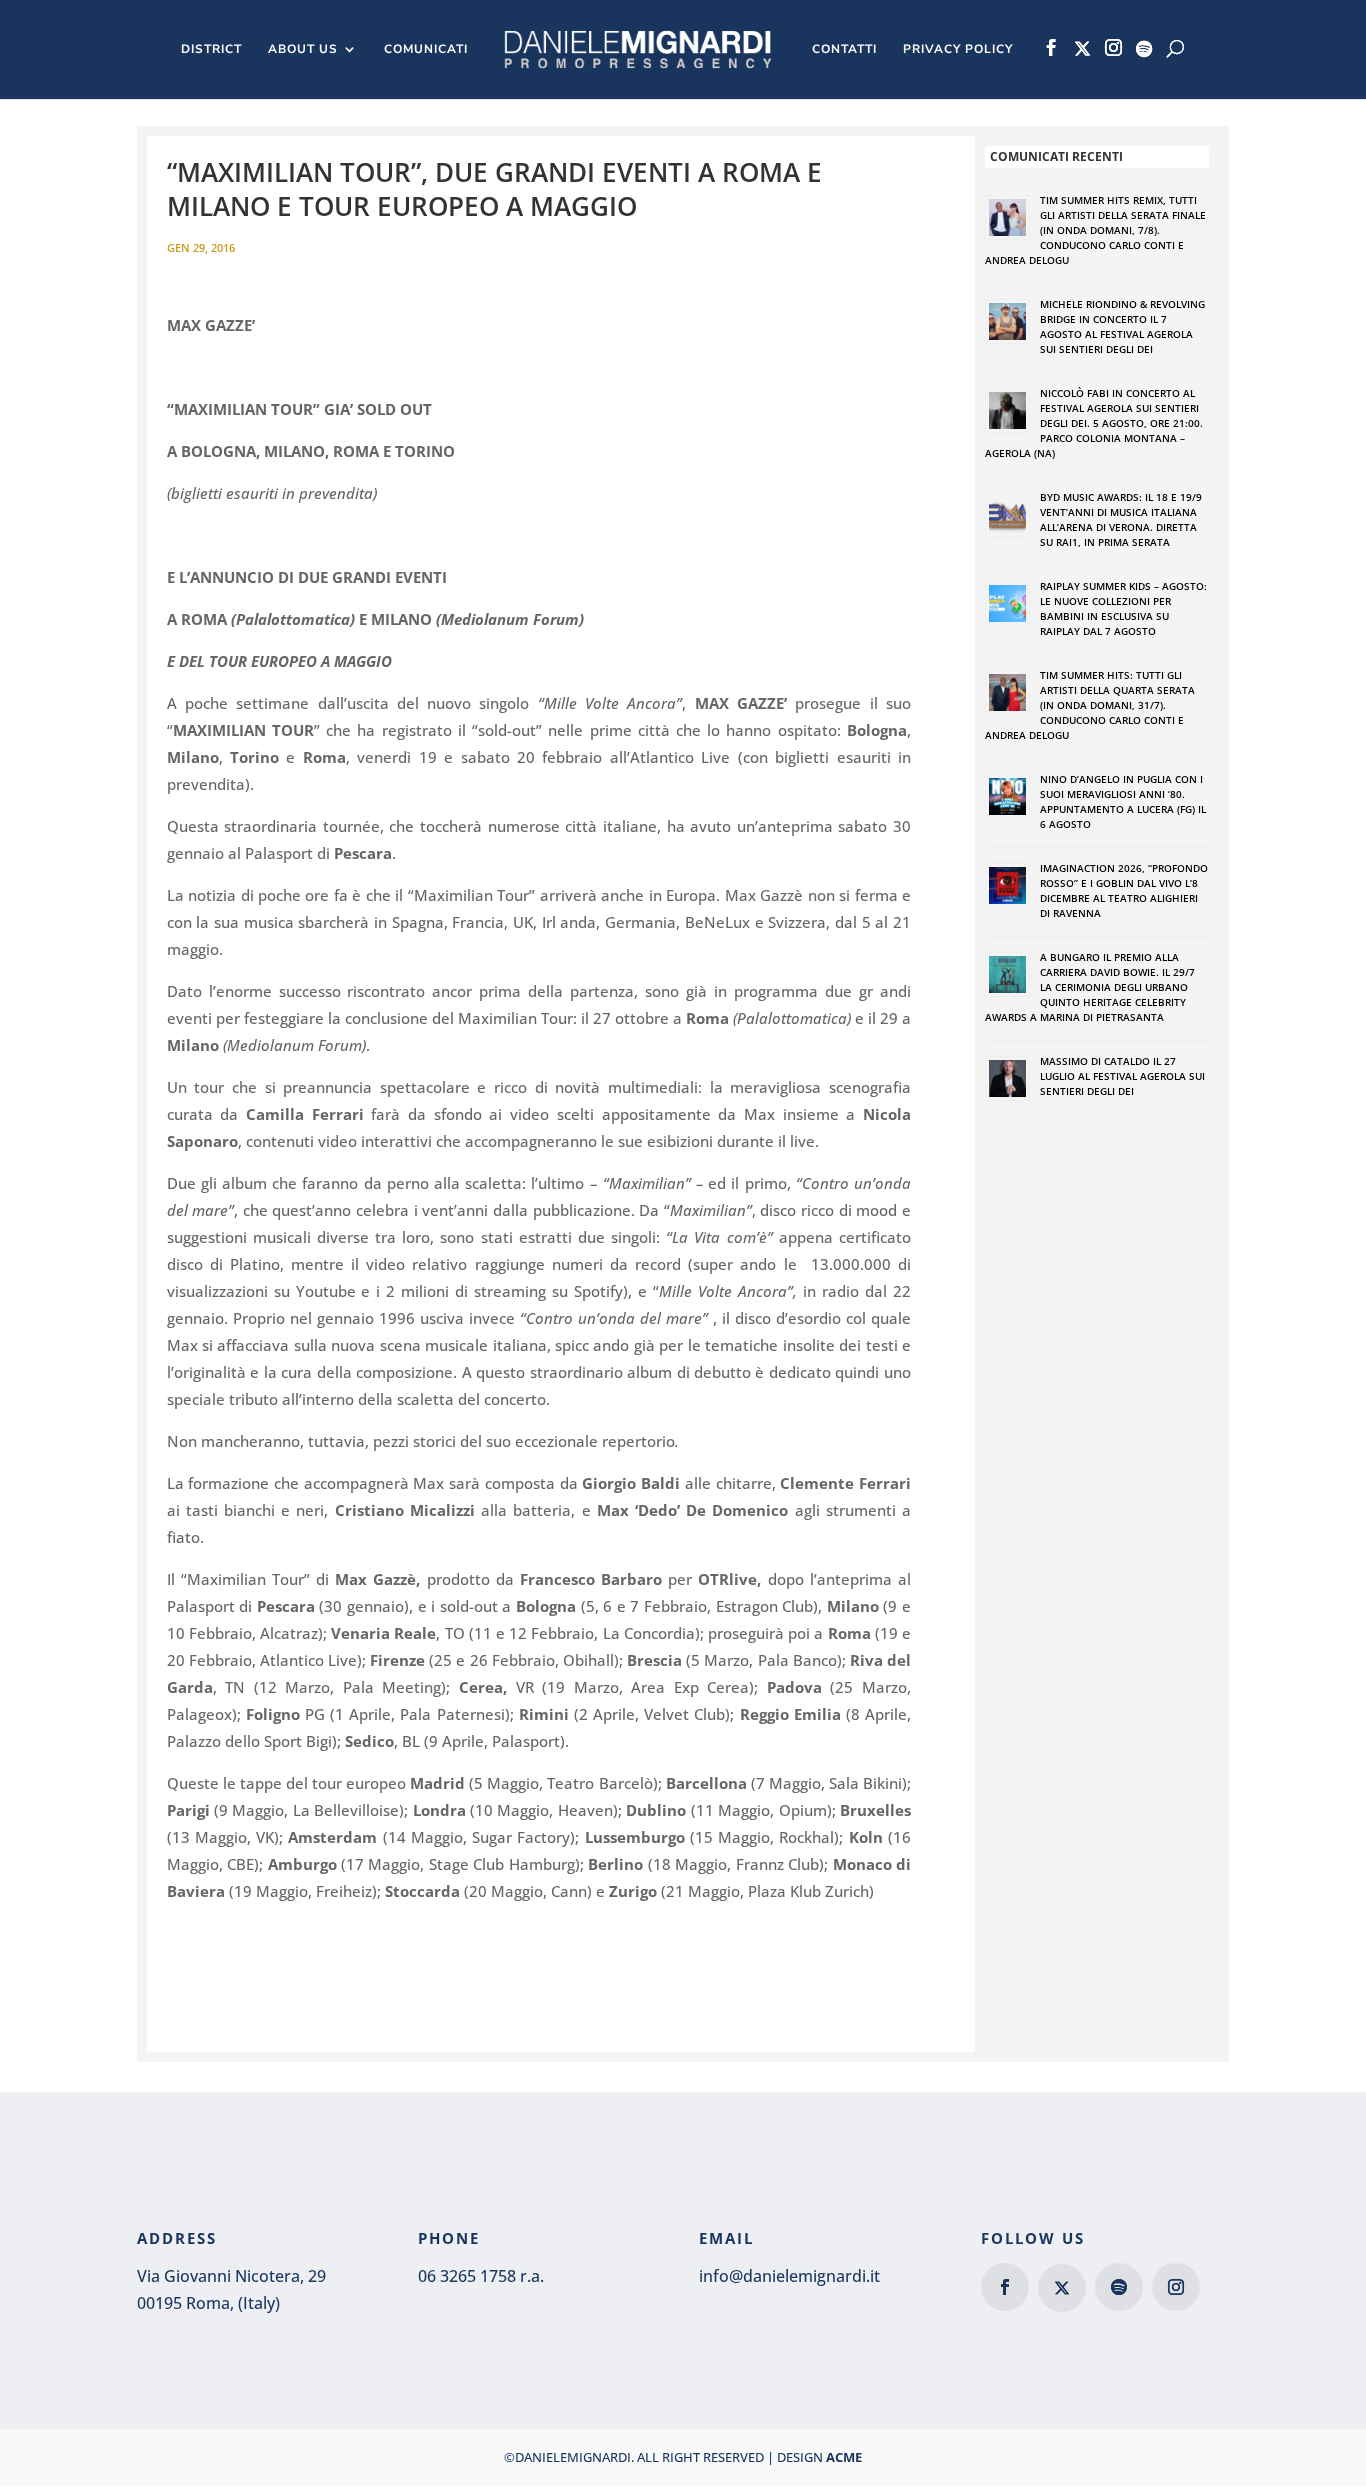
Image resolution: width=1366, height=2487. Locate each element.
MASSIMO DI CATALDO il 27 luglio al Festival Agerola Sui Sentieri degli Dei (1122, 1076)
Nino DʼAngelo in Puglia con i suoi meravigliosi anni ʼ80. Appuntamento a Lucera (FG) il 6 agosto (1123, 801)
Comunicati (426, 49)
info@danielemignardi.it (789, 2276)
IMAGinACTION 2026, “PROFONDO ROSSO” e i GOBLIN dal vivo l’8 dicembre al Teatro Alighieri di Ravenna (1124, 890)
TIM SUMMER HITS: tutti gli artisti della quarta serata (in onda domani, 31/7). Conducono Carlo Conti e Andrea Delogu (1090, 705)
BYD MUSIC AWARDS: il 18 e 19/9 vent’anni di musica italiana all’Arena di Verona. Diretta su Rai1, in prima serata (1121, 519)
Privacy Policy (958, 49)
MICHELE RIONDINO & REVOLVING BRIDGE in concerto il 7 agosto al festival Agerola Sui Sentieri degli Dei (1122, 326)
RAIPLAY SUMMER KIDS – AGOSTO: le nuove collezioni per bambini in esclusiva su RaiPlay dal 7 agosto (1123, 608)
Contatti (844, 49)
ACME (844, 2457)
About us (303, 49)
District (211, 49)
